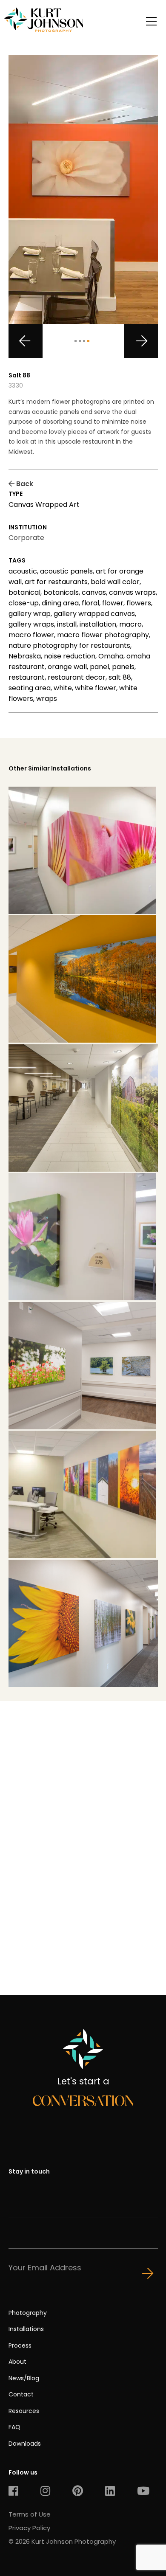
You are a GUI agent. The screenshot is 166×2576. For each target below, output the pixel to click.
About (17, 2362)
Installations (26, 2329)
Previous (26, 341)
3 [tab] (84, 341)
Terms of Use (30, 2514)
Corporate (26, 538)
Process (20, 2345)
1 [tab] (76, 341)
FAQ (14, 2427)
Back (24, 484)
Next (141, 341)
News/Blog (24, 2378)
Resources (24, 2411)
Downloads (25, 2444)
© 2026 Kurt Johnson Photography (62, 2541)
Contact (21, 2394)
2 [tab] (80, 341)
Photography (28, 2313)
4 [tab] (88, 341)
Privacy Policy (29, 2528)
